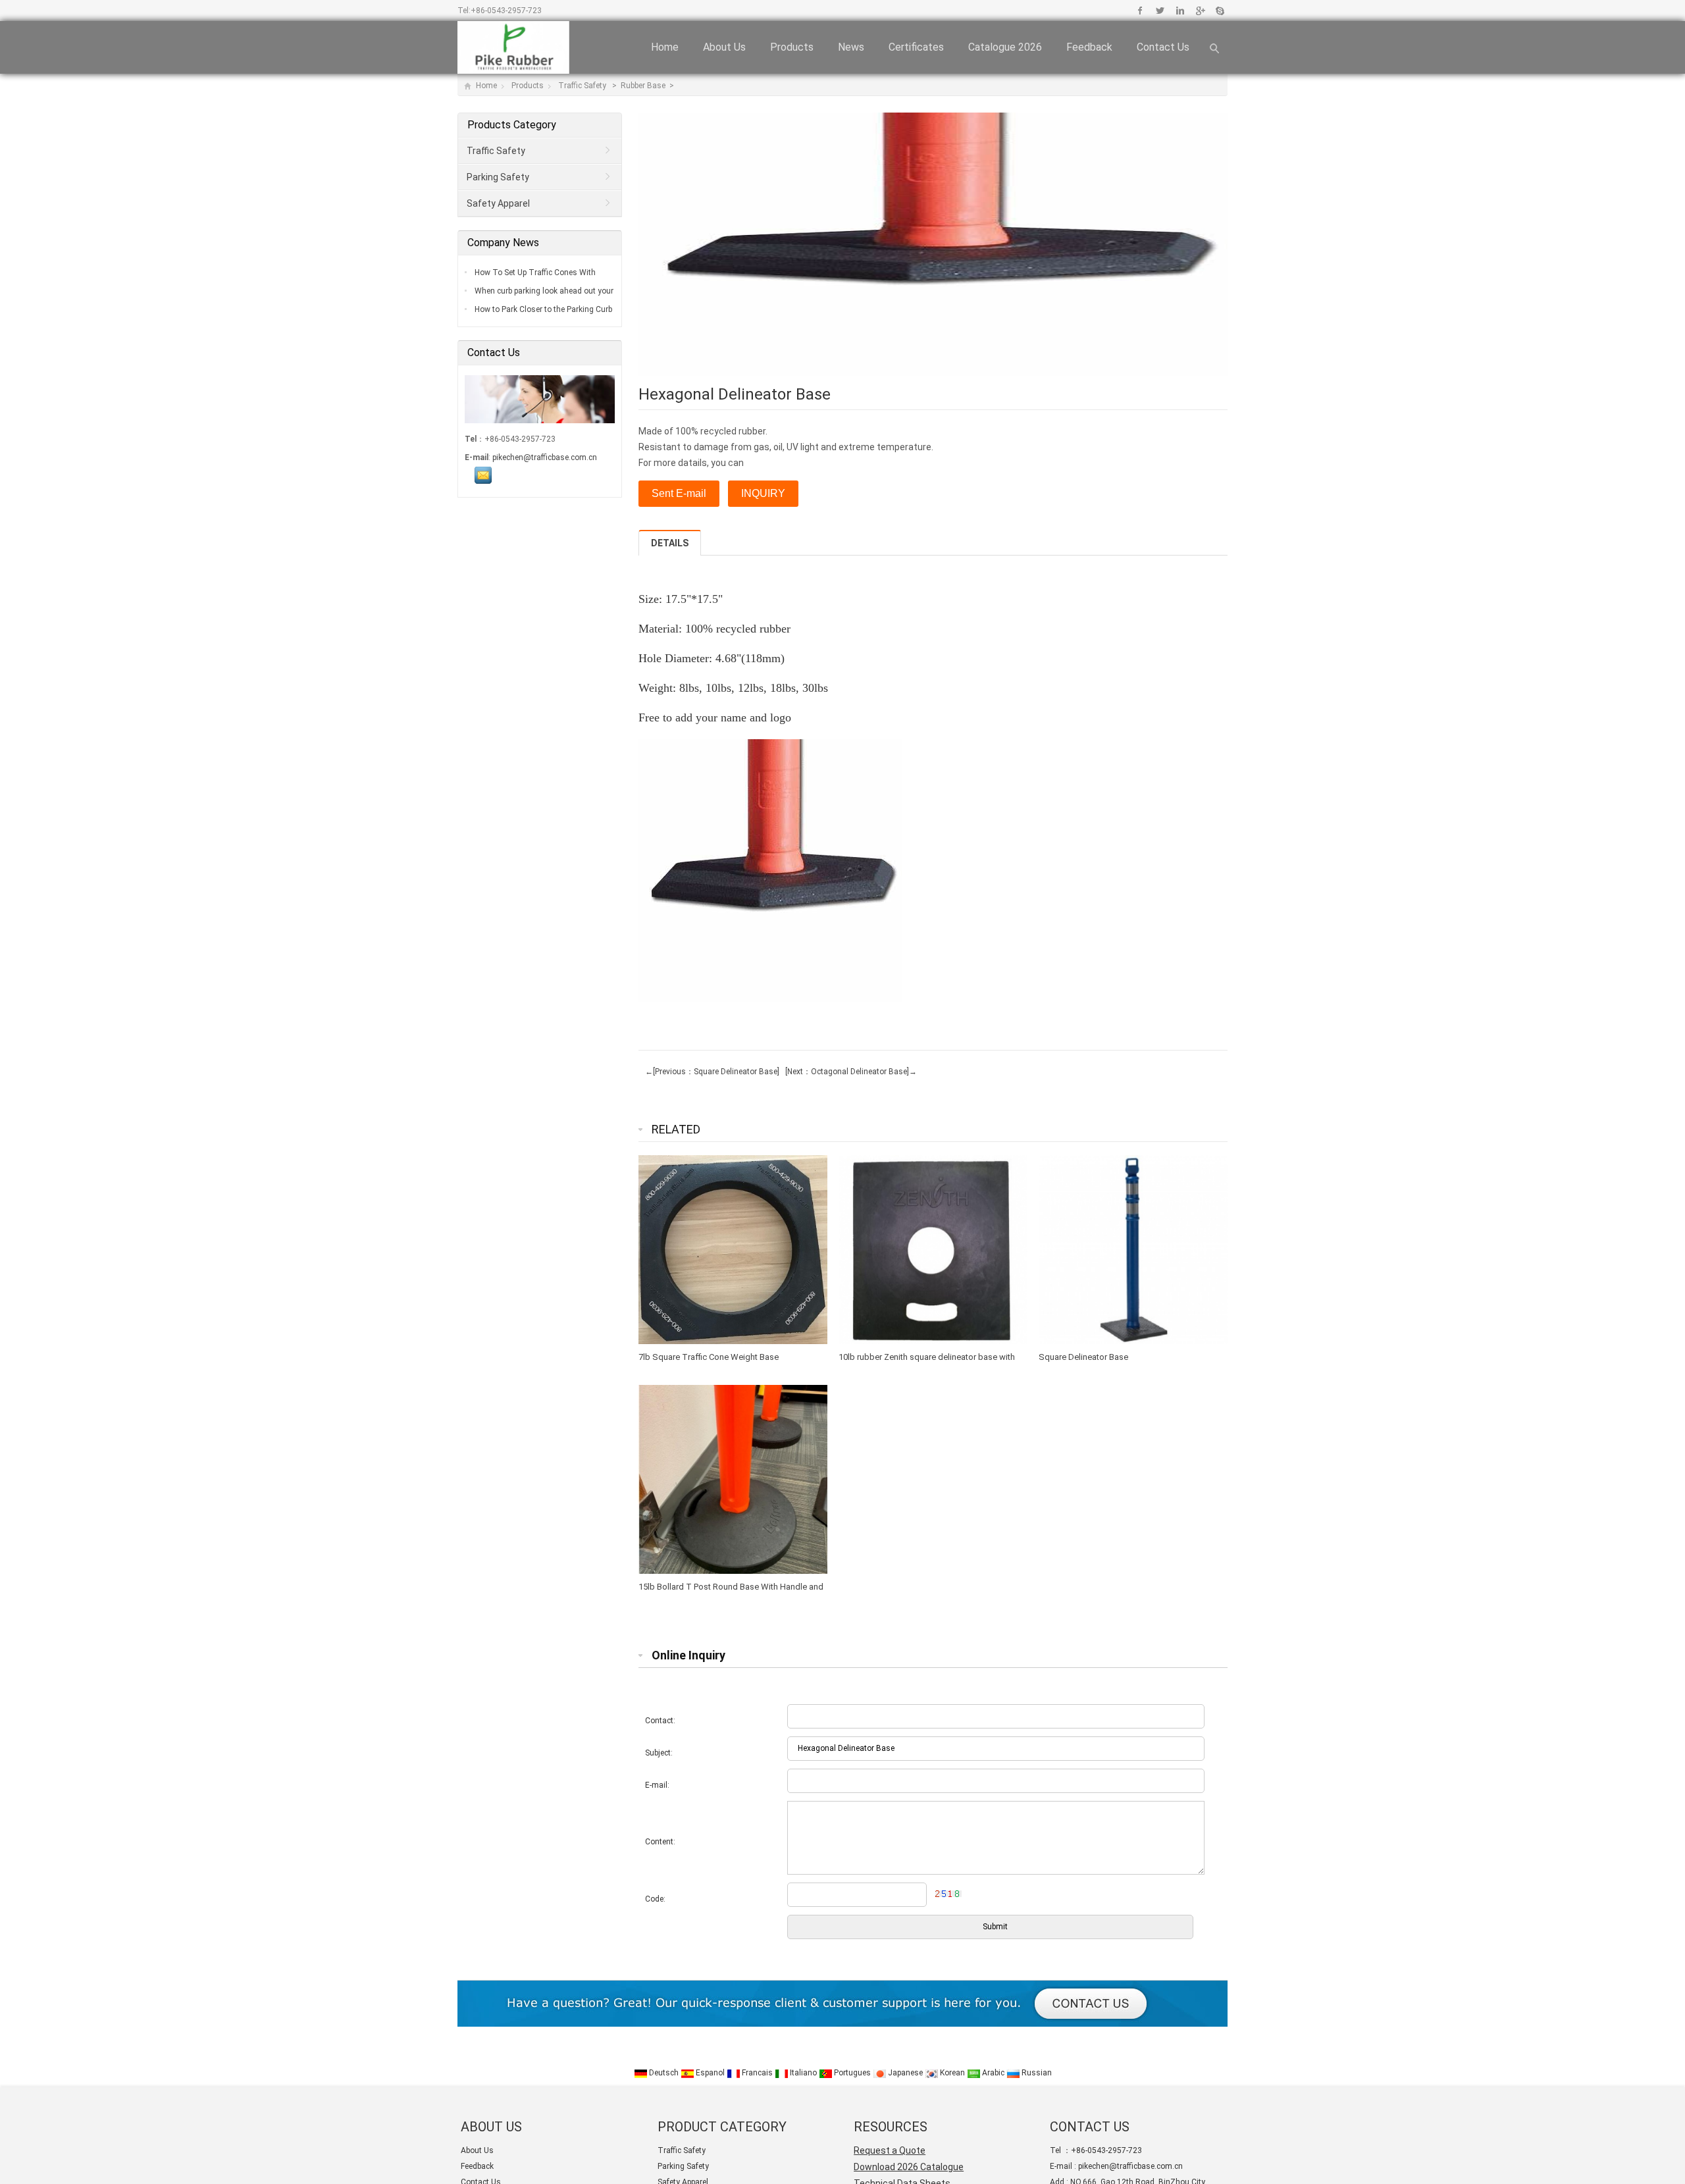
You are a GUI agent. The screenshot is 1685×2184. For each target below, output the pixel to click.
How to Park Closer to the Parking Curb (542, 309)
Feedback (1089, 47)
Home (665, 47)
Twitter (1160, 11)
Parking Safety (498, 177)
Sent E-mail (679, 493)
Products (792, 47)
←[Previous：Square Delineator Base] (712, 1072)
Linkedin (1180, 11)
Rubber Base (644, 86)
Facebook (1140, 11)
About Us (724, 47)
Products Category (512, 125)
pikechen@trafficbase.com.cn (545, 457)
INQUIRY (763, 493)
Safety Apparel (498, 203)
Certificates (916, 47)
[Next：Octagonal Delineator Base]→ (849, 1072)
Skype (1219, 11)
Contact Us (1163, 47)
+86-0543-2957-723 (506, 11)
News (851, 47)
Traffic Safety (583, 86)
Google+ (1200, 11)
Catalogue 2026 (1005, 47)
